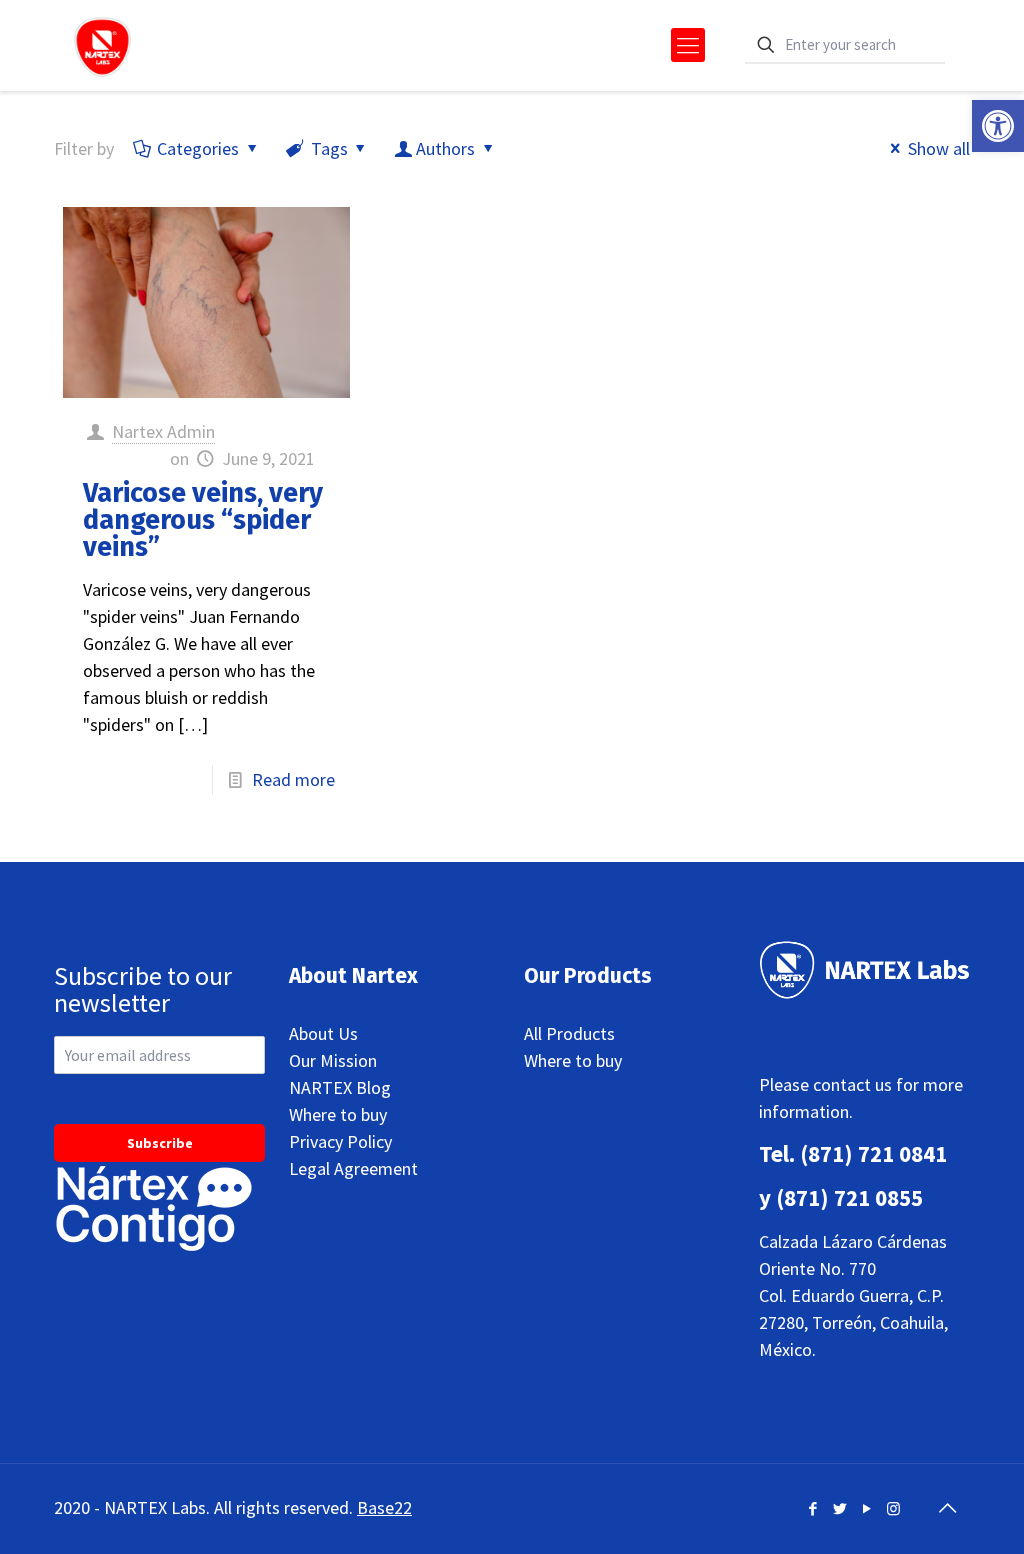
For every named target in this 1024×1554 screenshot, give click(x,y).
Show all (939, 148)
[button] (998, 126)
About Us (323, 1033)
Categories (198, 148)
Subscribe (160, 1143)
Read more (293, 779)
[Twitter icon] (839, 1508)
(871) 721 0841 (873, 1153)
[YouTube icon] (866, 1508)
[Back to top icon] (947, 1508)
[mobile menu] (688, 45)
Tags (329, 148)
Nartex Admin (163, 431)
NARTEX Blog (340, 1087)
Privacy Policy (340, 1141)
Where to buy (338, 1114)
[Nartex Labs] (102, 45)
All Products (569, 1033)
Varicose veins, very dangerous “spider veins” (203, 520)
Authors (445, 148)
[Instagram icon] (893, 1508)
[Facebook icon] (812, 1508)
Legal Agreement (353, 1168)
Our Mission (333, 1060)
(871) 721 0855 (849, 1197)
